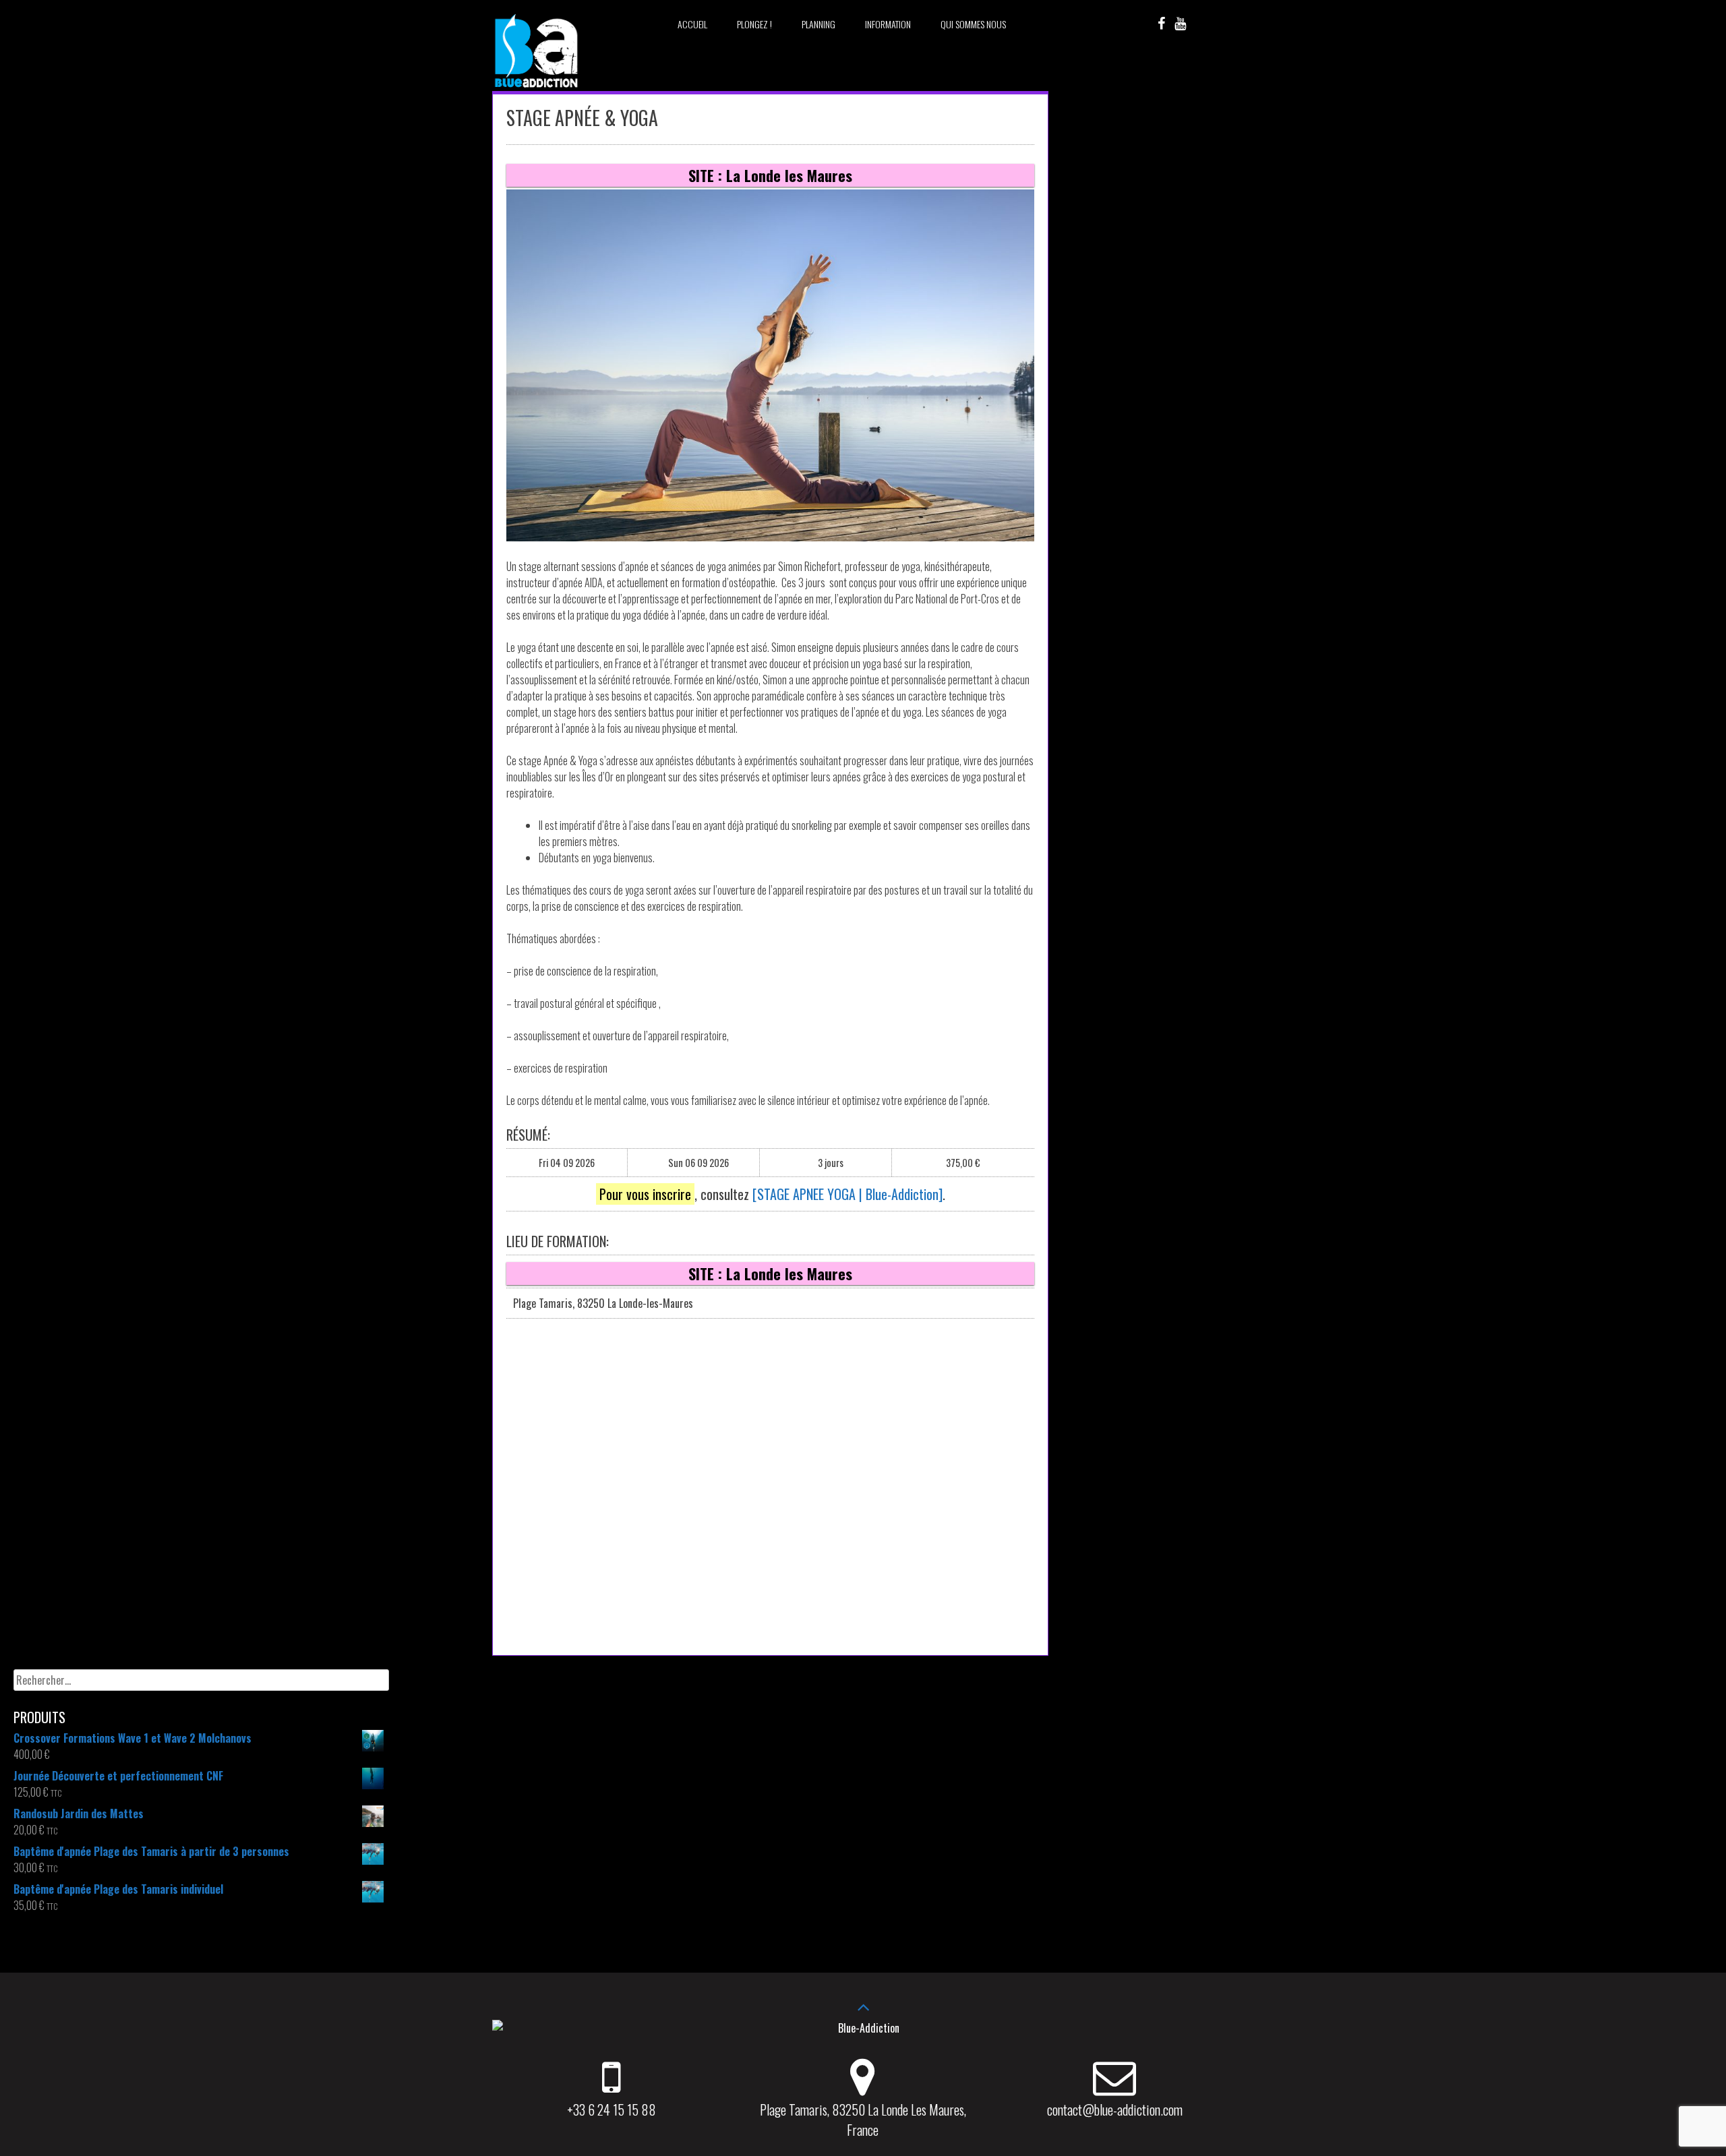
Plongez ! (754, 24)
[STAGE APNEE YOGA (804, 1194)
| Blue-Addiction (897, 1194)
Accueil (692, 24)
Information (888, 24)
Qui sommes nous (973, 24)
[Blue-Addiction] (536, 90)
